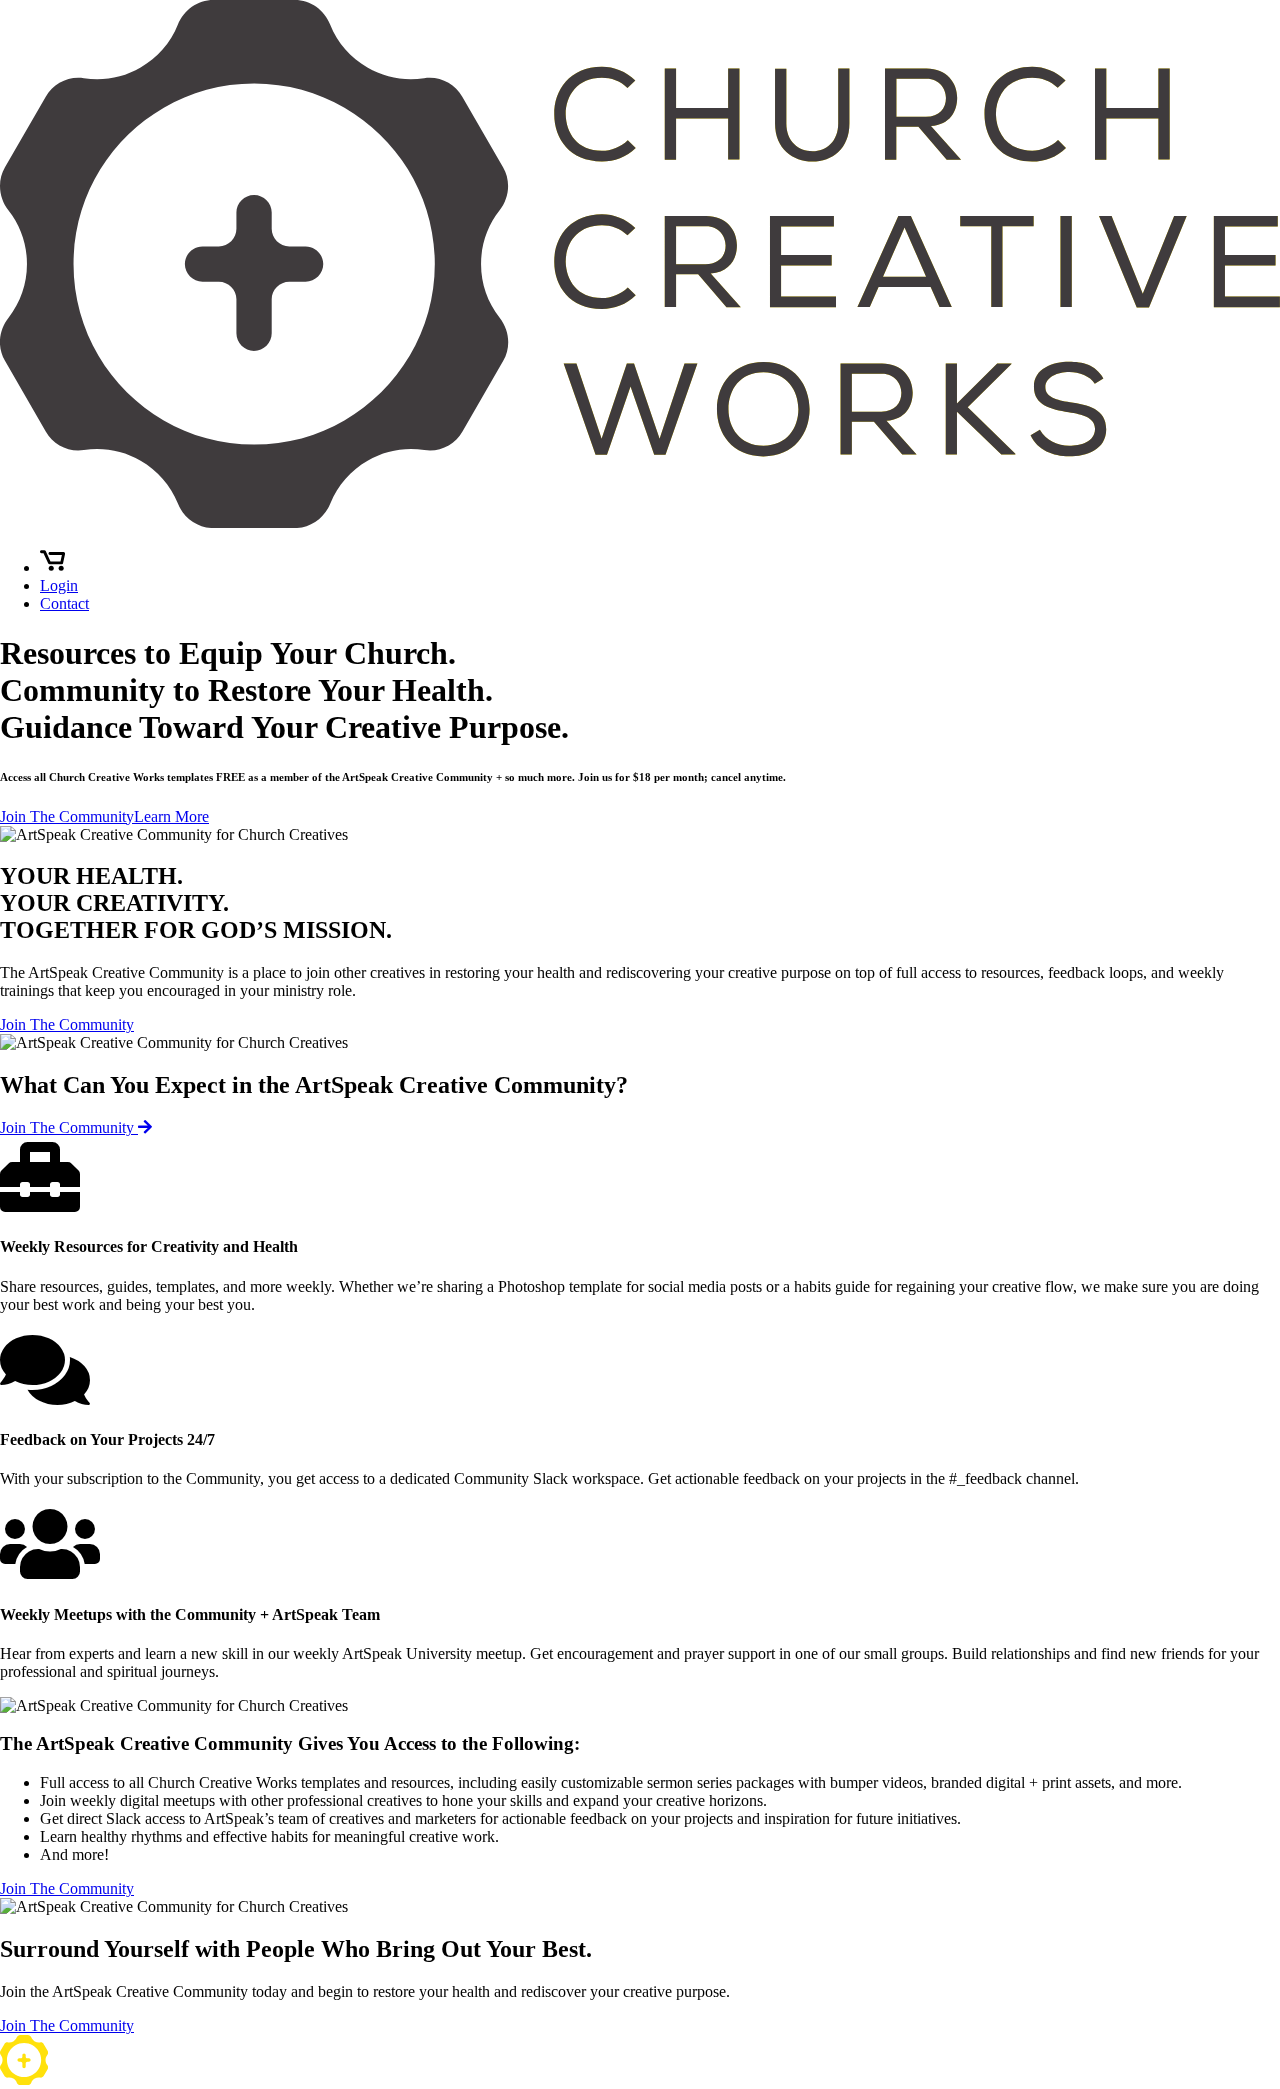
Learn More (171, 816)
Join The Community (67, 816)
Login (59, 585)
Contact (64, 603)
